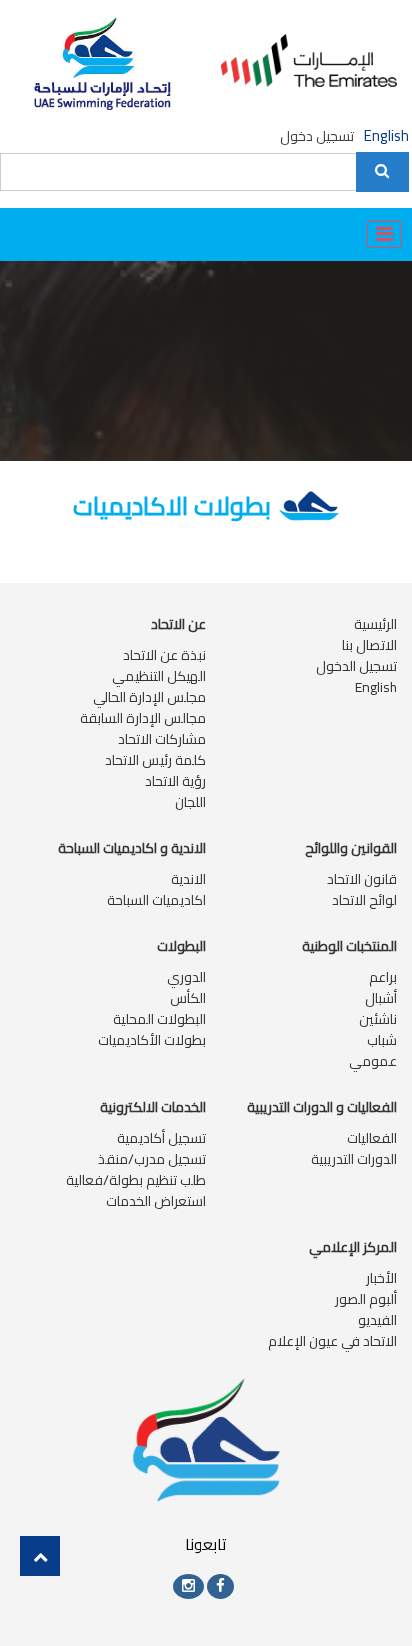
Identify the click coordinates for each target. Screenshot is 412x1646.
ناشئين (378, 1019)
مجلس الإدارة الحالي (149, 697)
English (386, 136)
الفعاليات (372, 1138)
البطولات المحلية (159, 1019)
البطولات (181, 946)
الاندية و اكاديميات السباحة (132, 848)
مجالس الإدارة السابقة (143, 718)
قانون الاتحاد (362, 879)
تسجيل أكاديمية (161, 1138)
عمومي (373, 1061)
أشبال (381, 998)
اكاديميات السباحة (156, 900)
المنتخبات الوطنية (349, 946)
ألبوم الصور (366, 1299)
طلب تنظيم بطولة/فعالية (136, 1180)
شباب (382, 1040)
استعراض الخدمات (156, 1201)
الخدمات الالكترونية (153, 1107)
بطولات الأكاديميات (152, 1040)
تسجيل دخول (317, 136)
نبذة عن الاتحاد (164, 655)
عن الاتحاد (178, 624)
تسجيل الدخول (356, 666)
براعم (383, 977)
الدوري (186, 977)
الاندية (188, 879)
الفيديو (377, 1320)
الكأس (188, 998)
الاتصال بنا (369, 645)
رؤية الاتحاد (175, 781)
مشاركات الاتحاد (162, 739)
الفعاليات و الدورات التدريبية (322, 1107)
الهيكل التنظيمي (159, 676)
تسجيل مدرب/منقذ (152, 1159)
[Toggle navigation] (384, 234)
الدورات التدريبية (354, 1159)
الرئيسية (375, 624)
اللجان (190, 802)
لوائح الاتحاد (364, 900)
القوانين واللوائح (351, 848)
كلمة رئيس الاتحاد (155, 760)
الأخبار (381, 1278)
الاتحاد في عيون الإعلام (332, 1341)
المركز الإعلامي (353, 1247)
